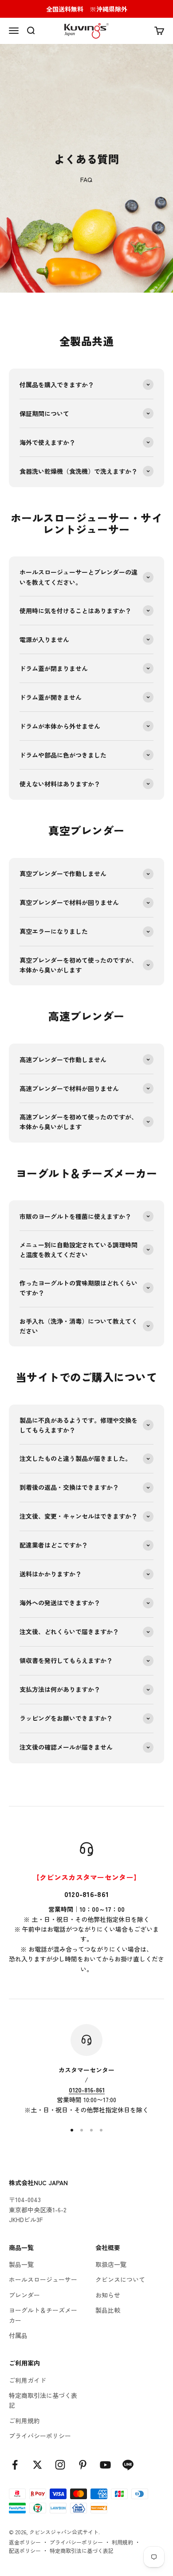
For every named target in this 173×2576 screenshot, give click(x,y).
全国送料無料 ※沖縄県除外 (87, 9)
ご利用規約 (24, 2421)
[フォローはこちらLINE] (128, 2465)
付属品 (18, 2335)
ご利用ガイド (28, 2380)
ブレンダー (24, 2295)
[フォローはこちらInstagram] (60, 2465)
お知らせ (108, 2295)
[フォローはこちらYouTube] (105, 2465)
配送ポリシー (25, 2550)
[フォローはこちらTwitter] (37, 2465)
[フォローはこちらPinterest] (83, 2465)
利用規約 (122, 2542)
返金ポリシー (25, 2542)
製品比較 (108, 2310)
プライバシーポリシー (40, 2436)
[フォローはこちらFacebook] (15, 2465)
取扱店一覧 (111, 2264)
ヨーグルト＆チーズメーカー (43, 2315)
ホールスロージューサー (43, 2279)
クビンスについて (120, 2279)
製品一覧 (21, 2264)
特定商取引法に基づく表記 (43, 2400)
